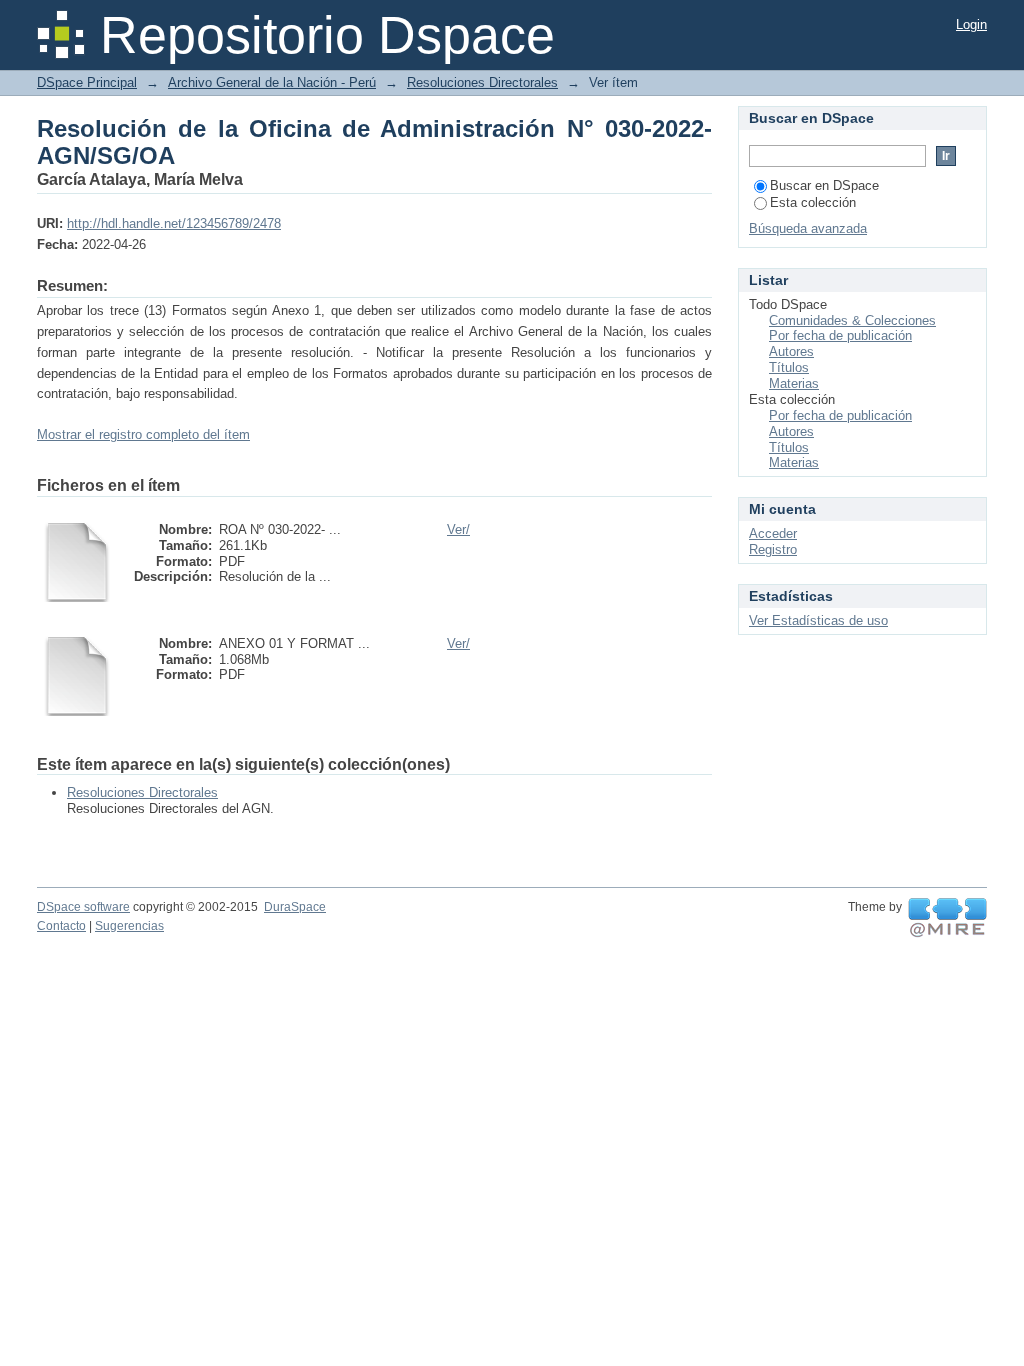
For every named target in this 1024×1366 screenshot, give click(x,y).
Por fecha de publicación (840, 335)
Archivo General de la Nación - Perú (272, 82)
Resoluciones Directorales (482, 82)
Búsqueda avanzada (808, 228)
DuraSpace (295, 907)
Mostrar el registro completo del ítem (143, 434)
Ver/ (458, 529)
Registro (773, 549)
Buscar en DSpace (824, 185)
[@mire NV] (947, 918)
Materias (794, 383)
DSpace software (83, 907)
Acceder (773, 533)
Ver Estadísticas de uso (818, 620)
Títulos (789, 367)
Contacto (61, 926)
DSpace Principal (87, 82)
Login (971, 24)
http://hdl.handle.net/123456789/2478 (174, 223)
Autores (791, 351)
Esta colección (813, 202)
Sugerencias (129, 926)
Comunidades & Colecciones (852, 320)
